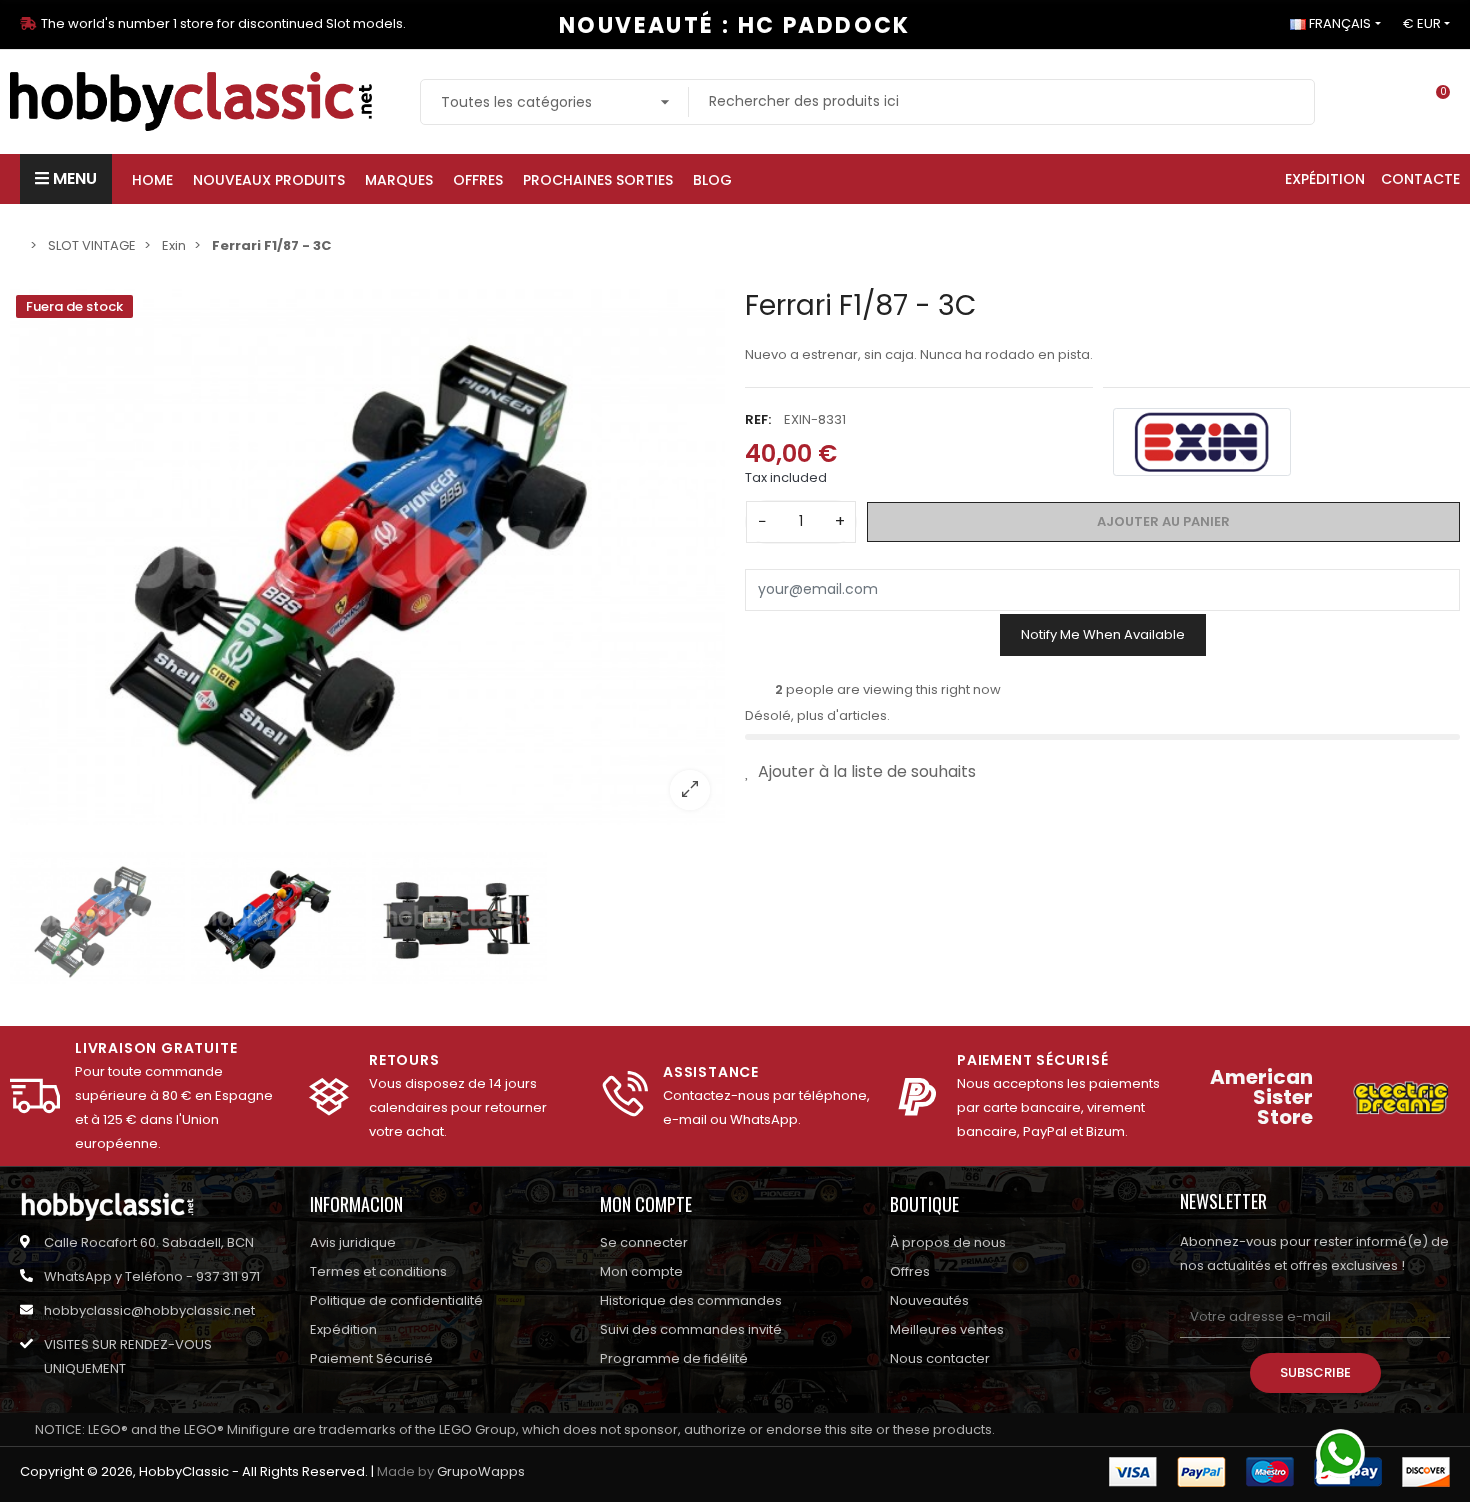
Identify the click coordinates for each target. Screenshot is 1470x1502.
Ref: (758, 418)
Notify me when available (1103, 634)
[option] (367, 557)
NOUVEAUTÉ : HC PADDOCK (735, 25)
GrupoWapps (481, 1471)
